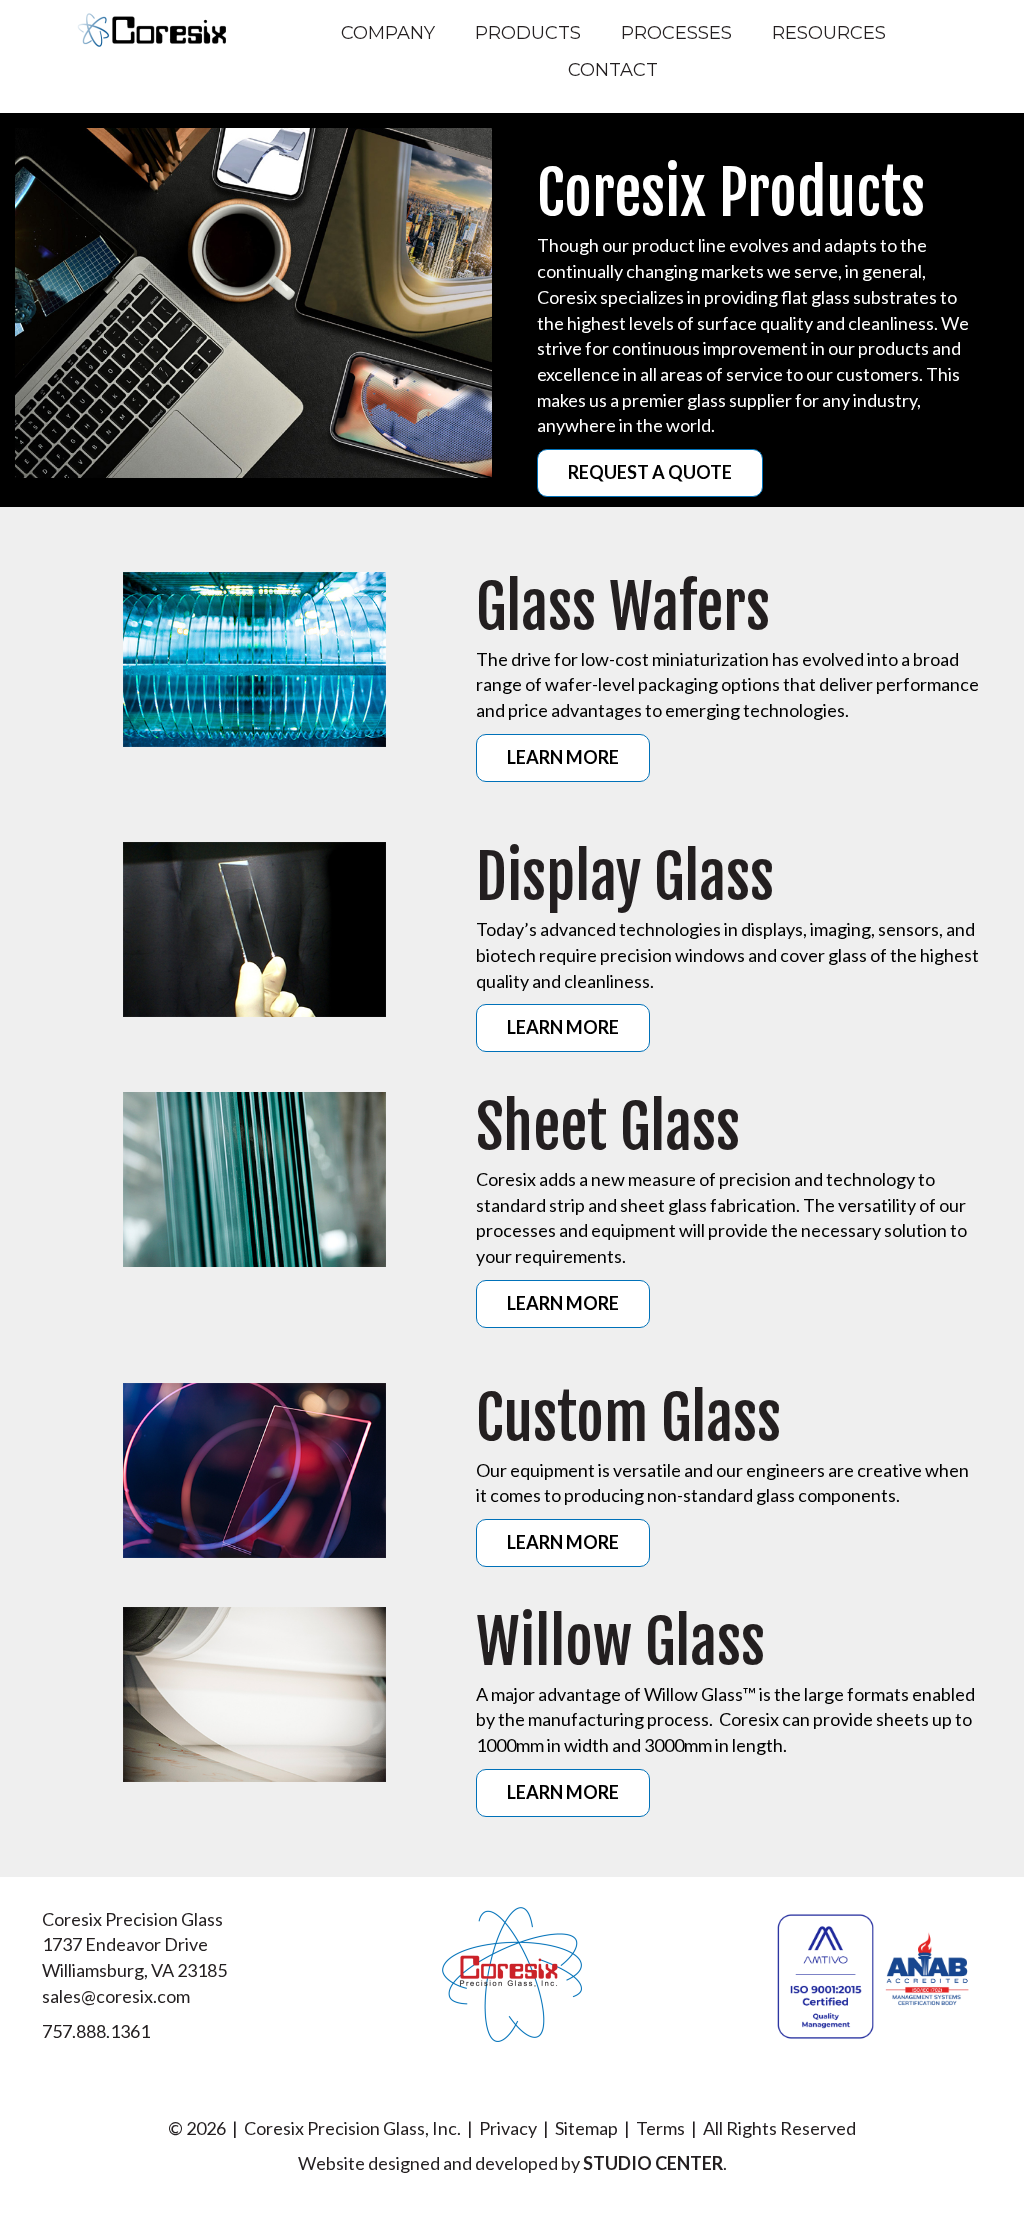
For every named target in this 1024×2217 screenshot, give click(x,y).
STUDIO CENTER (653, 2163)
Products (528, 33)
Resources (829, 33)
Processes (676, 33)
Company (388, 33)
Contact (613, 70)
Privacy (508, 2128)
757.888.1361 (96, 2031)
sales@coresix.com (116, 1996)
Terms (660, 2128)
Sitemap (586, 2128)
